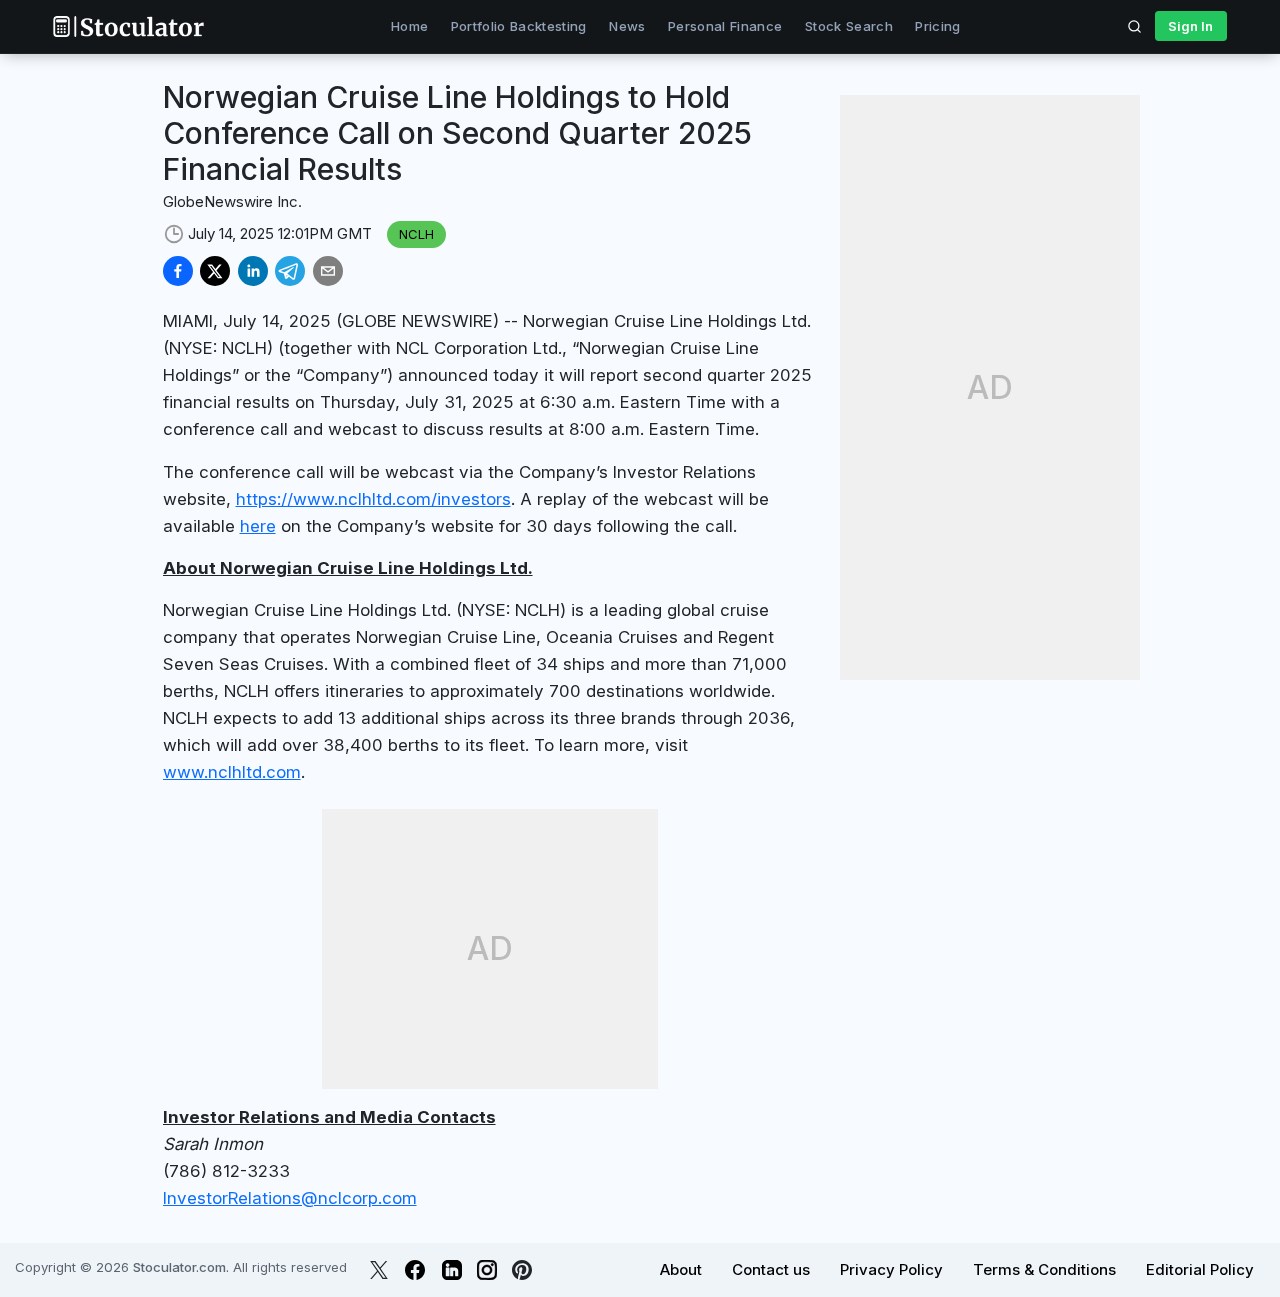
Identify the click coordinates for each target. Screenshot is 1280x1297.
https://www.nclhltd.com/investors (373, 499)
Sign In (1190, 26)
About (681, 1269)
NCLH (416, 234)
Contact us (771, 1269)
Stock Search (849, 26)
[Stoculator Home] (128, 26)
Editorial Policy (1200, 1269)
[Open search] (1135, 26)
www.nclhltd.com (232, 772)
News (627, 26)
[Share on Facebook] (178, 271)
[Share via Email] (328, 271)
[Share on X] (215, 271)
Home (409, 26)
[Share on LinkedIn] (253, 271)
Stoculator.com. (181, 1267)
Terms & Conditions (1044, 1269)
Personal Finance (725, 26)
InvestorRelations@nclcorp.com (290, 1198)
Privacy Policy (891, 1269)
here (258, 526)
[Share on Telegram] (290, 271)
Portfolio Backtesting (519, 26)
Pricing (937, 26)
